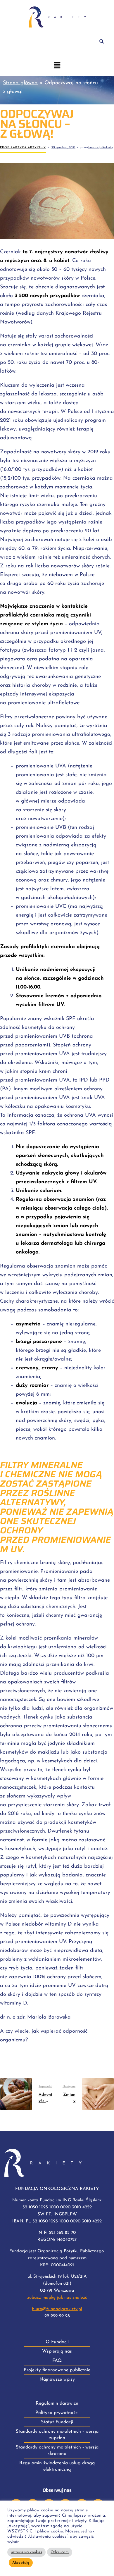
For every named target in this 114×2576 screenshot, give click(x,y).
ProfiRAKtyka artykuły (23, 148)
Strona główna (20, 83)
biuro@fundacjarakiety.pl (57, 2309)
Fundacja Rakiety (101, 148)
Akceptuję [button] (21, 2563)
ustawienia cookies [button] (26, 2552)
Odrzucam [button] (60, 2552)
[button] (57, 66)
